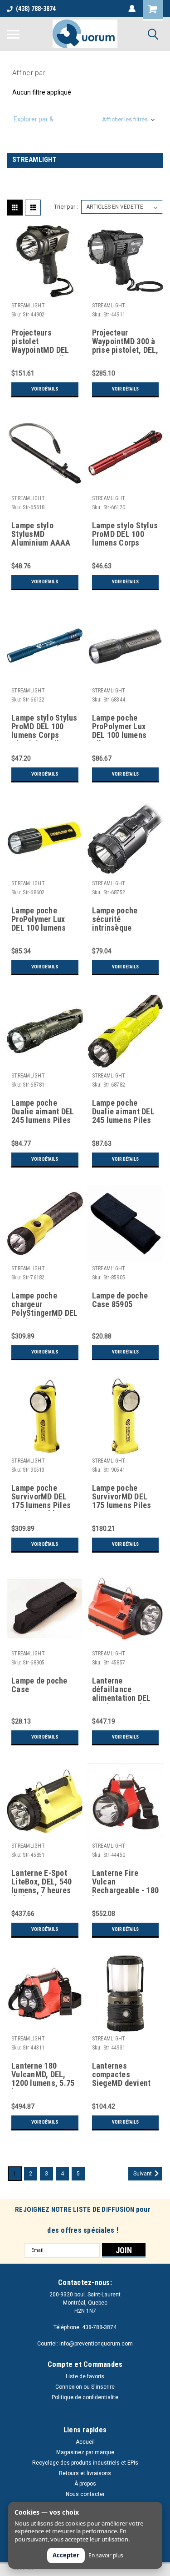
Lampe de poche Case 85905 (120, 1300)
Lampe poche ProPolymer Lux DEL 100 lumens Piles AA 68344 (119, 727)
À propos (85, 2484)
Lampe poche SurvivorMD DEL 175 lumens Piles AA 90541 (122, 1497)
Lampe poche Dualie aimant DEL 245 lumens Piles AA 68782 (123, 1112)
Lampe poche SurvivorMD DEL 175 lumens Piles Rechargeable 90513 (41, 1497)
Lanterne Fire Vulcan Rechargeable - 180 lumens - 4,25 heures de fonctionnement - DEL (126, 1882)
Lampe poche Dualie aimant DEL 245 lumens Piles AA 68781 (43, 1112)
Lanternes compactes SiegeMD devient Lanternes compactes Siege (122, 2075)
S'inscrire (103, 2387)
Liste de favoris (85, 2376)
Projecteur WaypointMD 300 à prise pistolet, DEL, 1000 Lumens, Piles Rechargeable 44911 (125, 342)
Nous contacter (85, 2494)
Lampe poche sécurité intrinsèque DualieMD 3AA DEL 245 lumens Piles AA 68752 (124, 920)
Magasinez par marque (85, 2452)
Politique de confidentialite (85, 2397)
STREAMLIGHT (28, 306)
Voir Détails (45, 389)
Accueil (85, 2442)
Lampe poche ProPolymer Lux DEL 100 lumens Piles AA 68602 (39, 920)
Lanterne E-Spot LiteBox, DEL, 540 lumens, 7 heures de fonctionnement (44, 1882)
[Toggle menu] (13, 34)
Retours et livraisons (85, 2473)
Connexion (69, 2387)
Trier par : (66, 207)
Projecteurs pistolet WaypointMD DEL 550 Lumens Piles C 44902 (42, 342)
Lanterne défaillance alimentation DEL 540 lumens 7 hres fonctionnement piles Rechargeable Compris (126, 1690)
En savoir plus (106, 2556)
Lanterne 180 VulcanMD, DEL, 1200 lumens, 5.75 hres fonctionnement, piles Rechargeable (45, 2075)
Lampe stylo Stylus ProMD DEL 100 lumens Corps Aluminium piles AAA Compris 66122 (44, 727)
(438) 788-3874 (36, 9)
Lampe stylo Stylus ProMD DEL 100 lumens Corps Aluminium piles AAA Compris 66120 (125, 535)
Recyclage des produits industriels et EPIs (85, 2463)
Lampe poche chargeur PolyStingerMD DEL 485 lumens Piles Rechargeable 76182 (44, 1305)
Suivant (143, 2174)
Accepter (66, 2555)
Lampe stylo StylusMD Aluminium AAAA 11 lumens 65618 (41, 535)
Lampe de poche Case (39, 1685)
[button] (85, 119)
